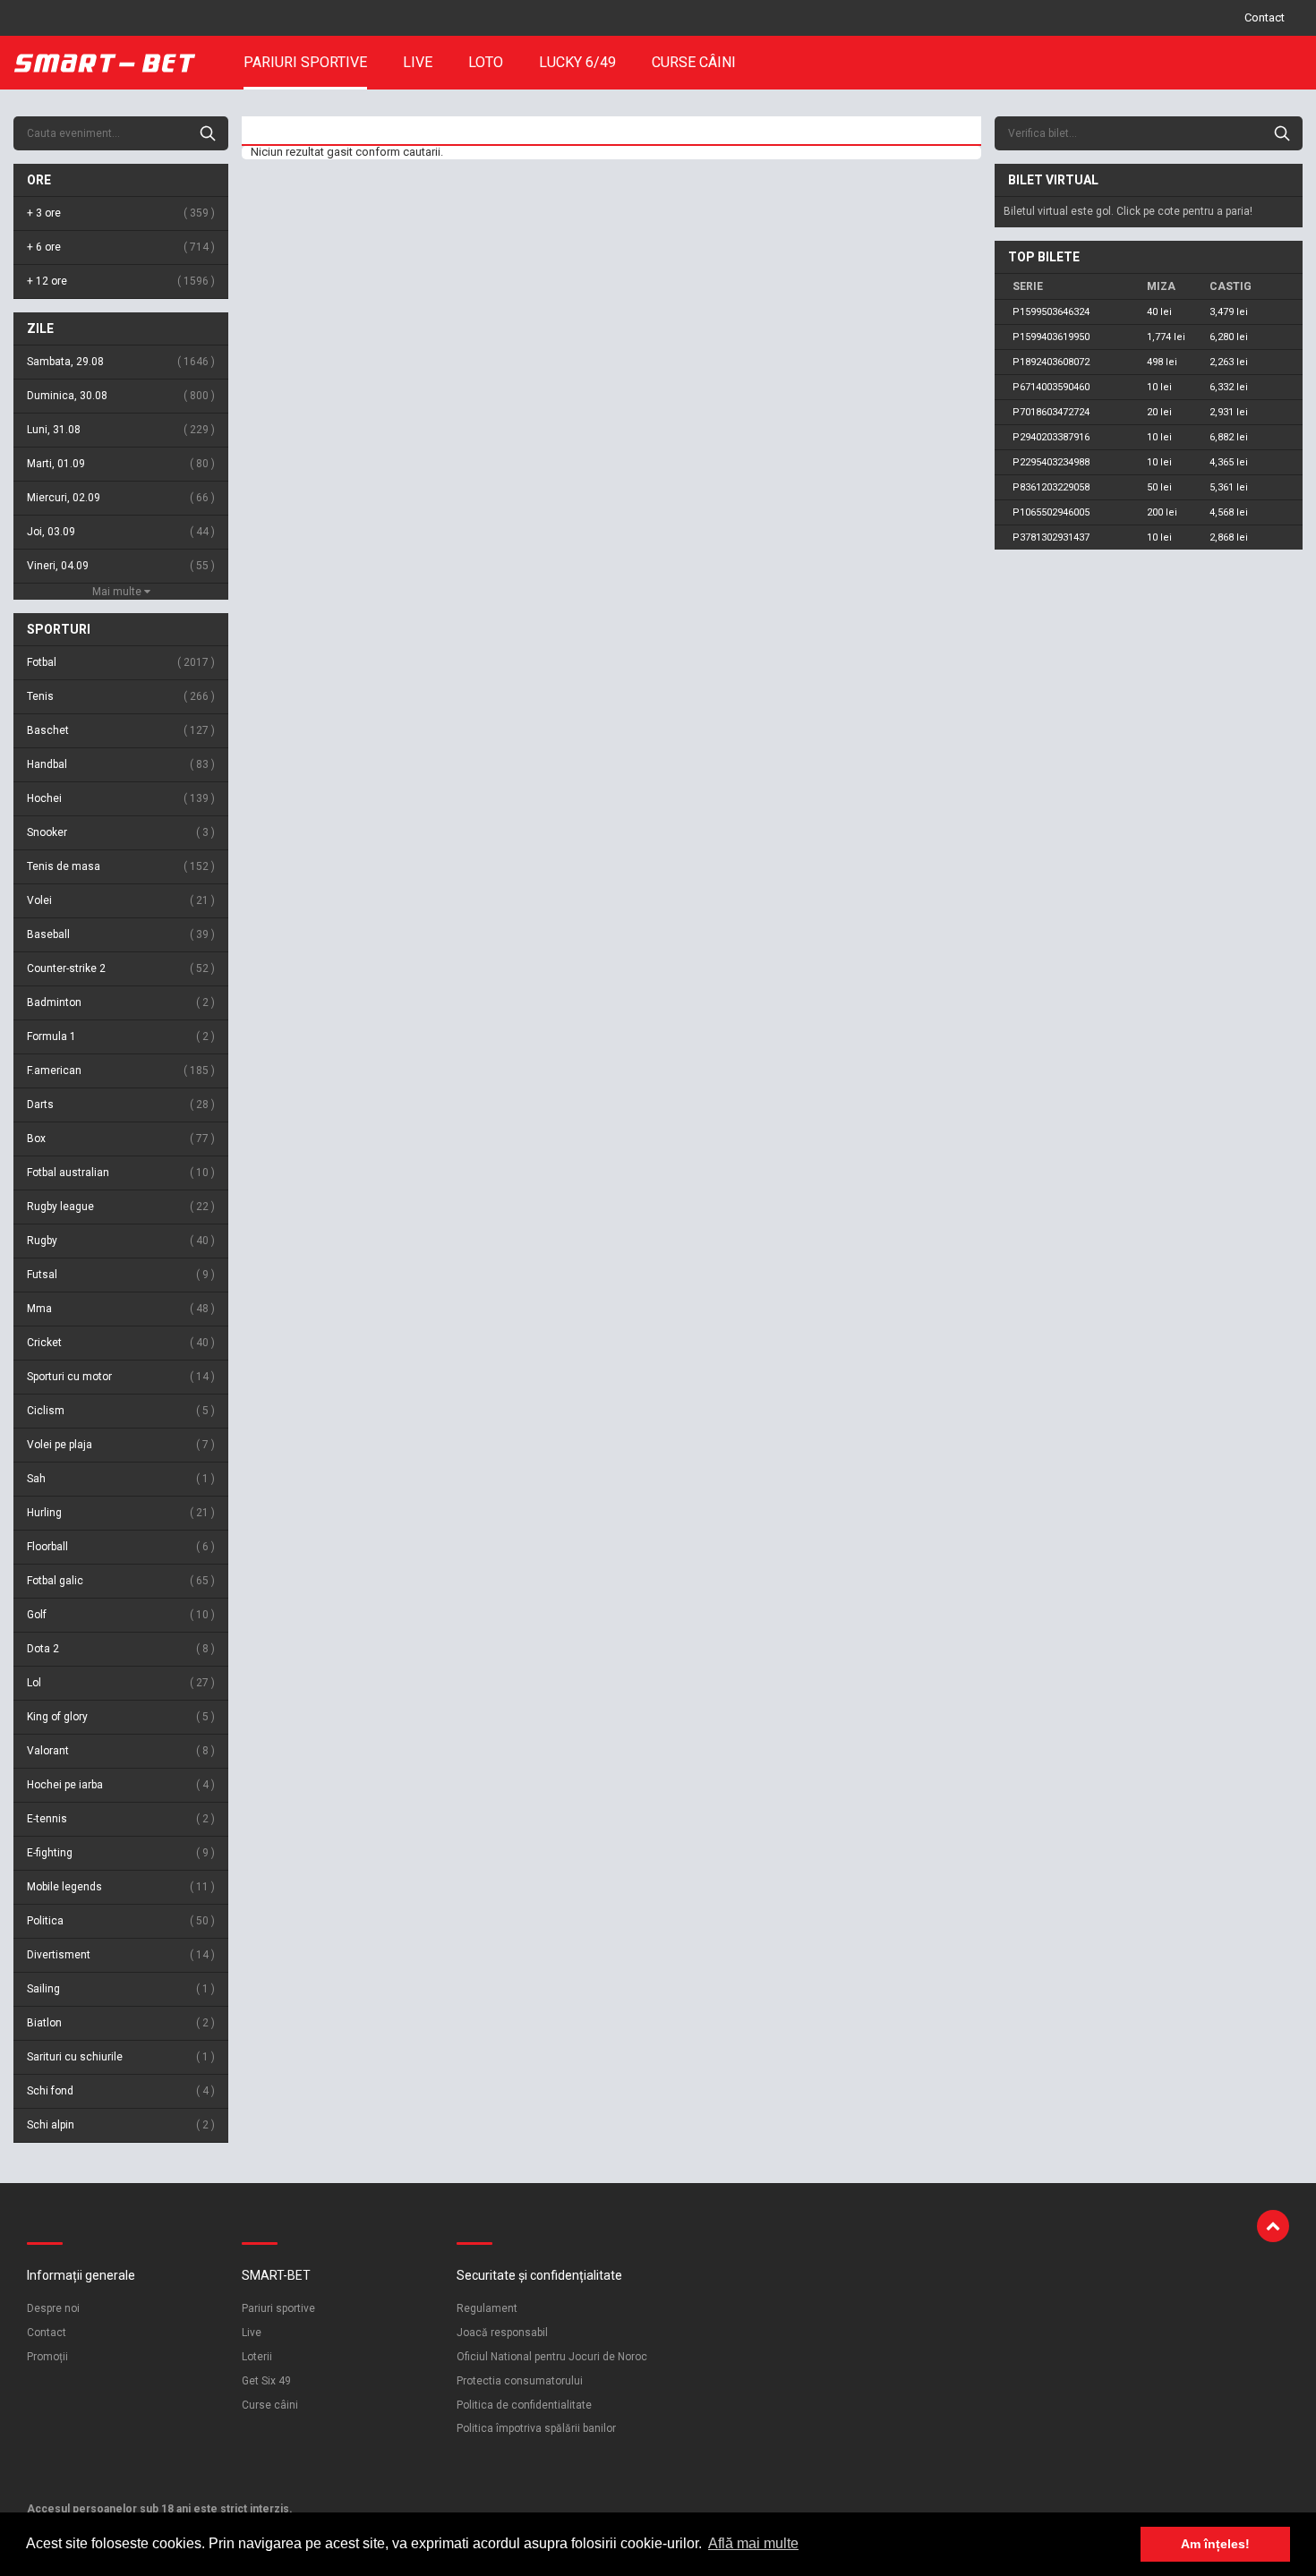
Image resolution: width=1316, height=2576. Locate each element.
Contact (1265, 17)
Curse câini (694, 62)
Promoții (47, 2357)
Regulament (487, 2308)
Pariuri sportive (305, 62)
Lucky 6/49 (577, 62)
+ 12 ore (119, 281)
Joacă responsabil (502, 2333)
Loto (486, 62)
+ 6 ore (119, 247)
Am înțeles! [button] (1215, 2544)
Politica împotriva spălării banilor (536, 2428)
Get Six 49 (266, 2381)
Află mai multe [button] (753, 2543)
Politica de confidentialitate (524, 2405)
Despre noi (53, 2308)
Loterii (257, 2357)
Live (418, 62)
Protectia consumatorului (520, 2381)
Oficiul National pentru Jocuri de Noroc (552, 2357)
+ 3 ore (119, 213)
